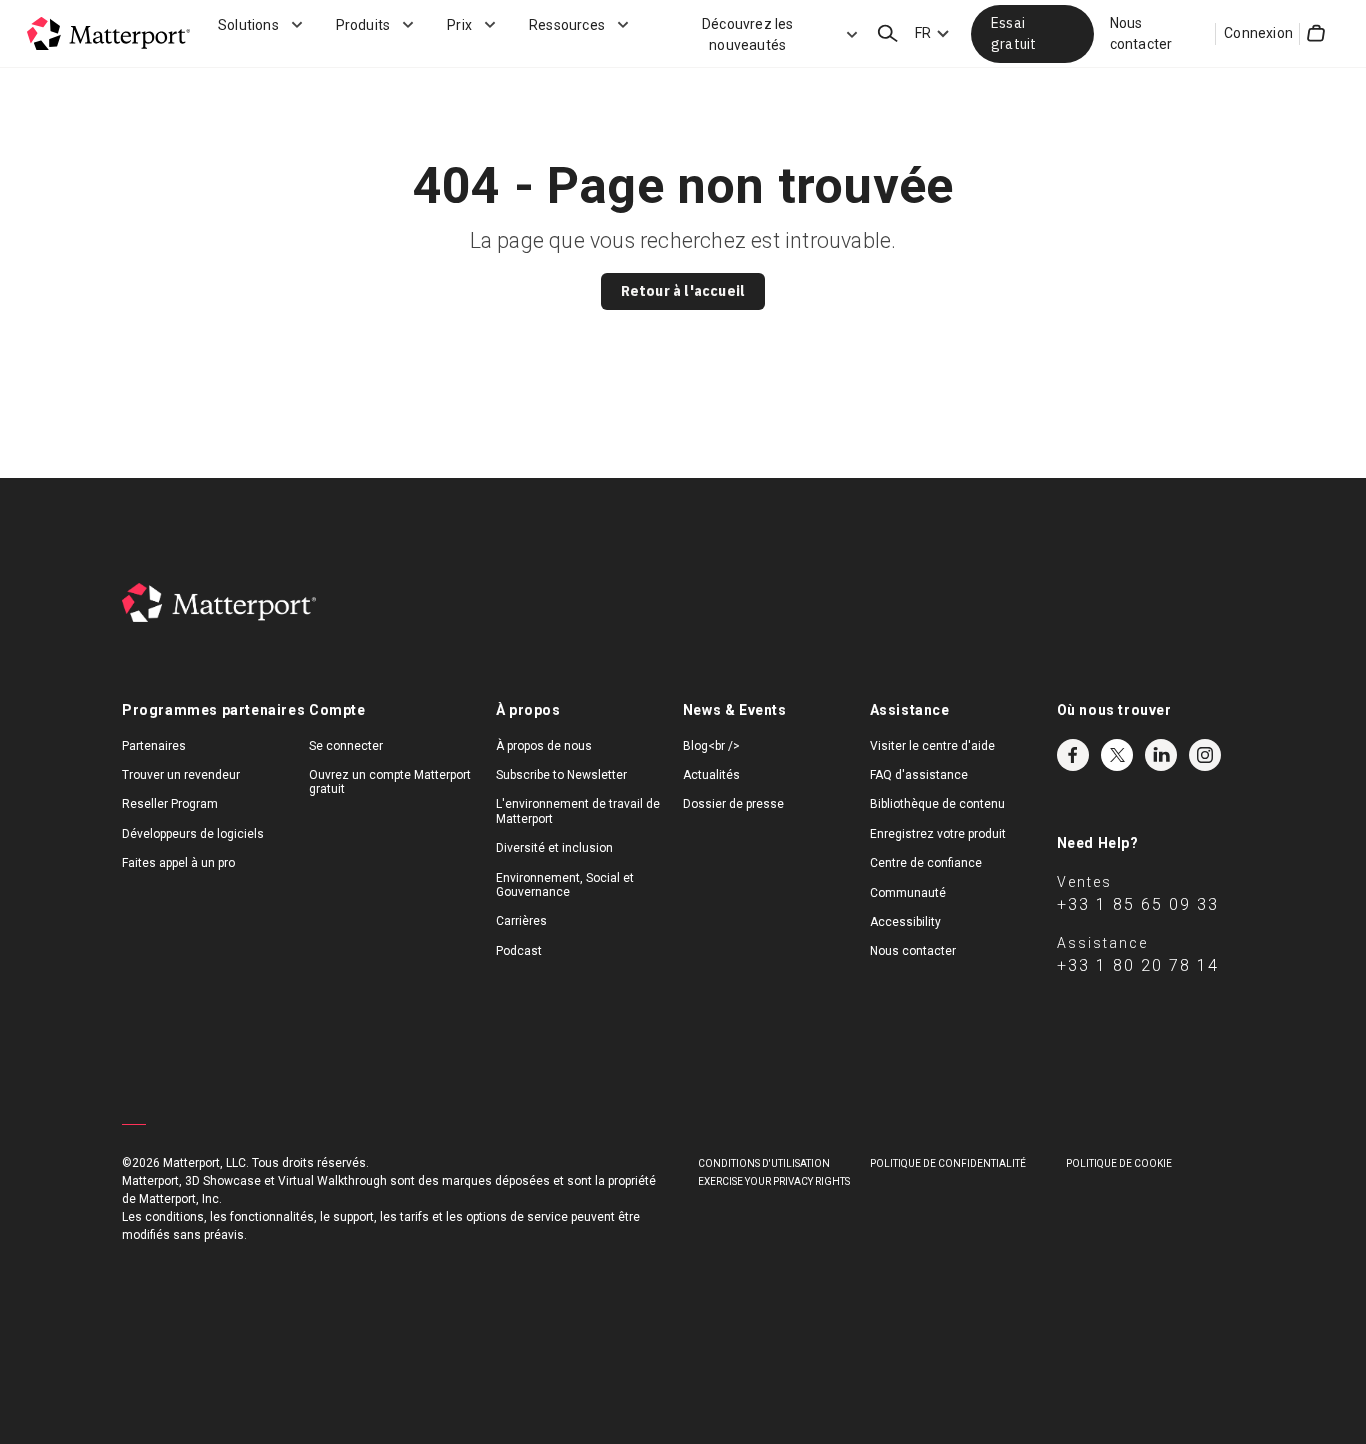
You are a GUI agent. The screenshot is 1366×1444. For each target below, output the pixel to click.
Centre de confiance (926, 863)
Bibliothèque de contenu (937, 804)
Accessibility (905, 922)
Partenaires (154, 746)
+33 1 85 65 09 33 (1138, 904)
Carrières (521, 921)
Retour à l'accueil (683, 291)
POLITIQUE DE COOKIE (1119, 1163)
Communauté (908, 893)
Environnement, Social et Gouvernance (565, 885)
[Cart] (1316, 34)
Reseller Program (170, 804)
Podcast (519, 951)
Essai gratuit (1013, 33)
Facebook (1073, 755)
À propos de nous (544, 746)
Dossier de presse (733, 804)
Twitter (1117, 755)
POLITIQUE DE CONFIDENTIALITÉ (948, 1163)
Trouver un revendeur (181, 775)
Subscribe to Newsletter (561, 775)
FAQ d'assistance (919, 775)
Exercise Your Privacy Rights (774, 1181)
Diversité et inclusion (554, 848)
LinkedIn (1161, 755)
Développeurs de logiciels (193, 834)
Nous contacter (1141, 33)
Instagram (1205, 755)
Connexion (1258, 33)
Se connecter (346, 746)
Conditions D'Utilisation (764, 1163)
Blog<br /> (711, 746)
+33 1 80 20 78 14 (1138, 965)
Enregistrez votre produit (938, 834)
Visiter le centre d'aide (932, 746)
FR (923, 33)
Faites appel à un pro (178, 863)
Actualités (711, 775)
